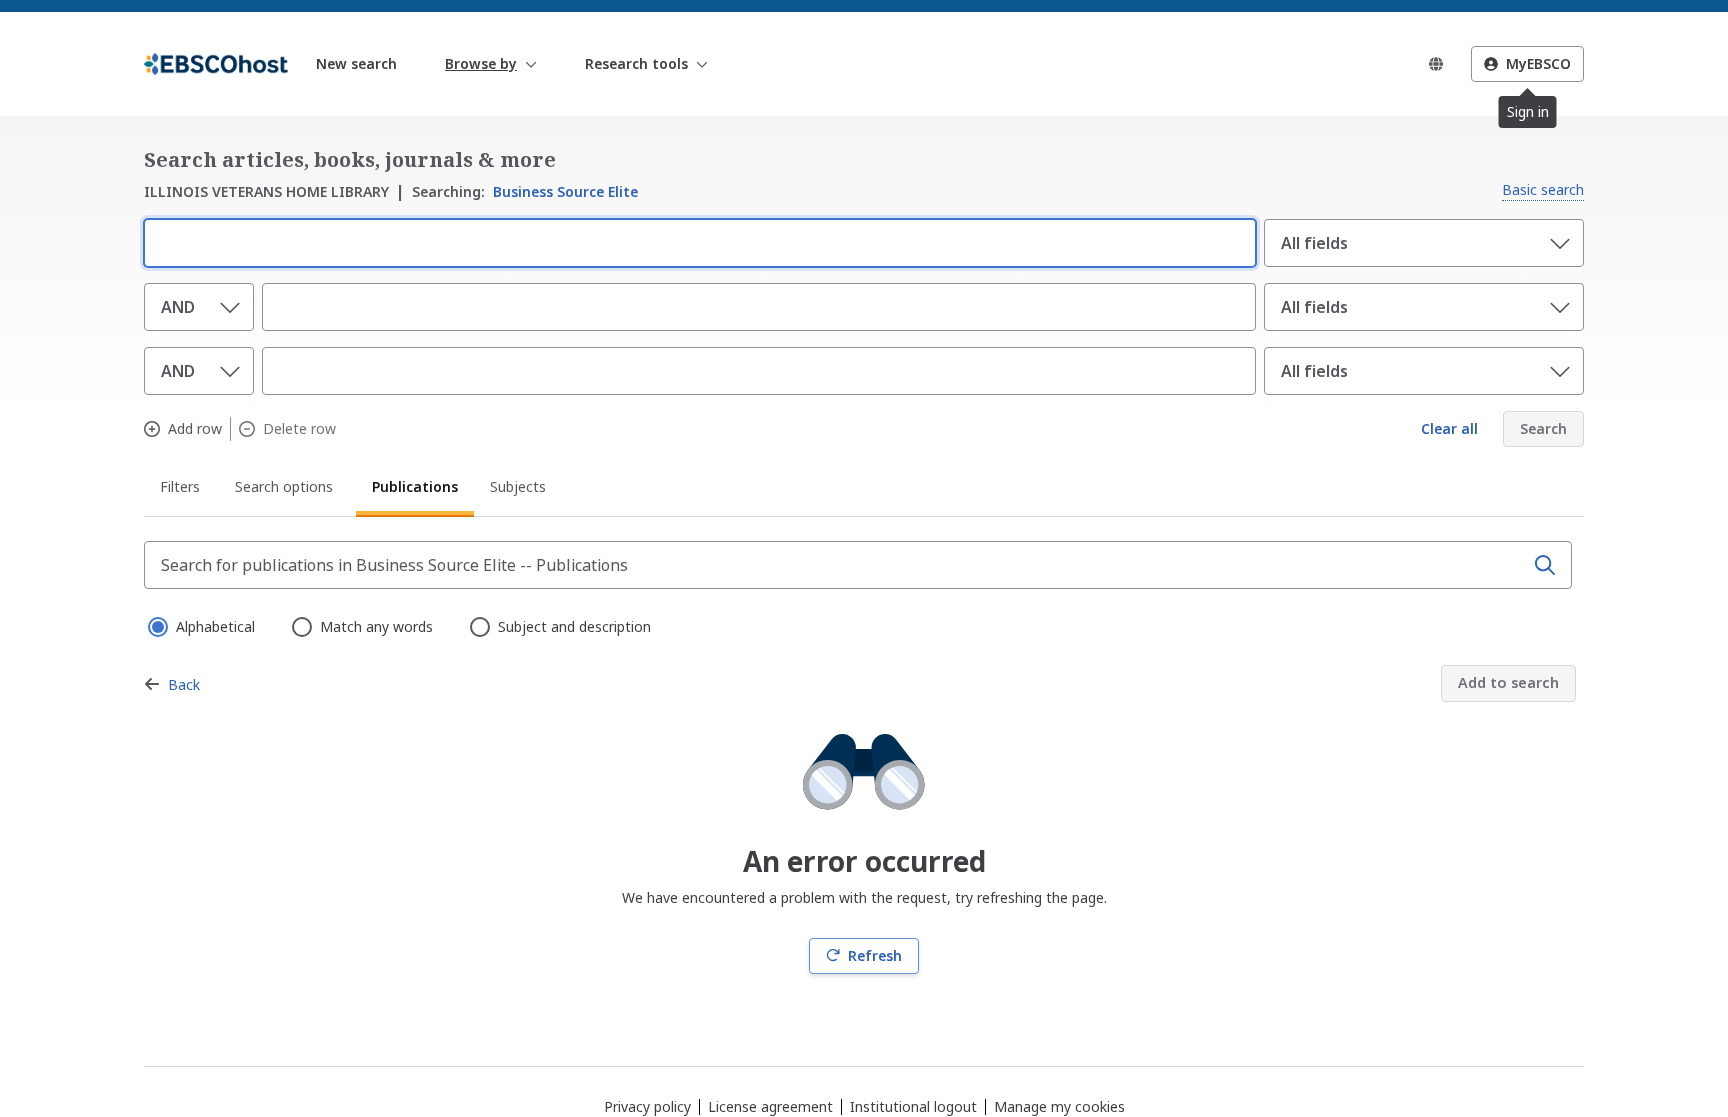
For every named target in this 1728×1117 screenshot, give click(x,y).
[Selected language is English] (1436, 64)
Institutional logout (913, 1106)
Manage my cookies (1059, 1107)
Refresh (875, 955)
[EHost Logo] (216, 64)
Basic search (1543, 189)
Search (1543, 428)
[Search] (1545, 565)
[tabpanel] (864, 757)
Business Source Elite (525, 191)
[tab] (181, 490)
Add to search (1508, 682)
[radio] (156, 625)
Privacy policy (647, 1106)
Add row (195, 429)
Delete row (299, 429)
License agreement (770, 1106)
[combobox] (696, 241)
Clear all (1449, 428)
